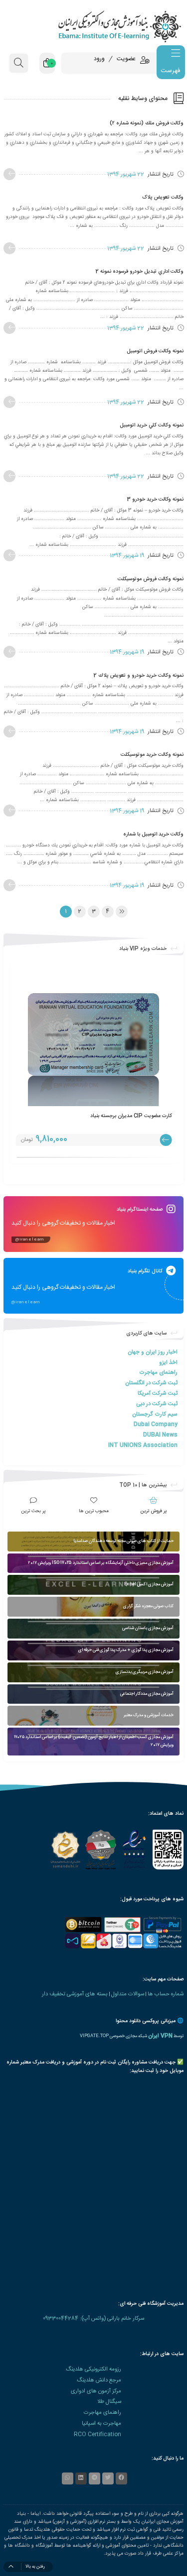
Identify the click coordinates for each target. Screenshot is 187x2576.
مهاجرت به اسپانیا (101, 2423)
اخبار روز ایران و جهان (153, 1352)
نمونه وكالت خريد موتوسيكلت (152, 755)
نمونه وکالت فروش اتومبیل (155, 351)
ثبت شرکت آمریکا (158, 1393)
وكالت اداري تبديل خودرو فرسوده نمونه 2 (139, 271)
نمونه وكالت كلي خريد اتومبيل (152, 425)
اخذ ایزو (168, 1363)
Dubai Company (156, 1424)
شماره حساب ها (166, 1994)
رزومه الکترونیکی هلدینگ (93, 2369)
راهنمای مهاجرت (158, 1373)
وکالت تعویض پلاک (163, 197)
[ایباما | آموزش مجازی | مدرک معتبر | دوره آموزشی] (93, 26)
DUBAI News (160, 1435)
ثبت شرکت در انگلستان (151, 1383)
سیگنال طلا (109, 2402)
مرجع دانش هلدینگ (99, 2380)
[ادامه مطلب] (9, 174)
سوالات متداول (128, 1994)
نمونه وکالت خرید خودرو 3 (155, 499)
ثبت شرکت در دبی (157, 1404)
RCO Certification (97, 2434)
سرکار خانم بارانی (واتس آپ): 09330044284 (93, 2318)
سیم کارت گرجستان (155, 1414)
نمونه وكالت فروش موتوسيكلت (151, 579)
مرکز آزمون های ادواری (96, 2391)
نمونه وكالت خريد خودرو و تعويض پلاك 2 (138, 675)
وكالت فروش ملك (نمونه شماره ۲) (147, 123)
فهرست (170, 71)
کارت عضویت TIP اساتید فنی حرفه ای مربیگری (122, 1116)
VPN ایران (160, 2036)
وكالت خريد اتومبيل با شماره (153, 834)
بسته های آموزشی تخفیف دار (75, 1994)
